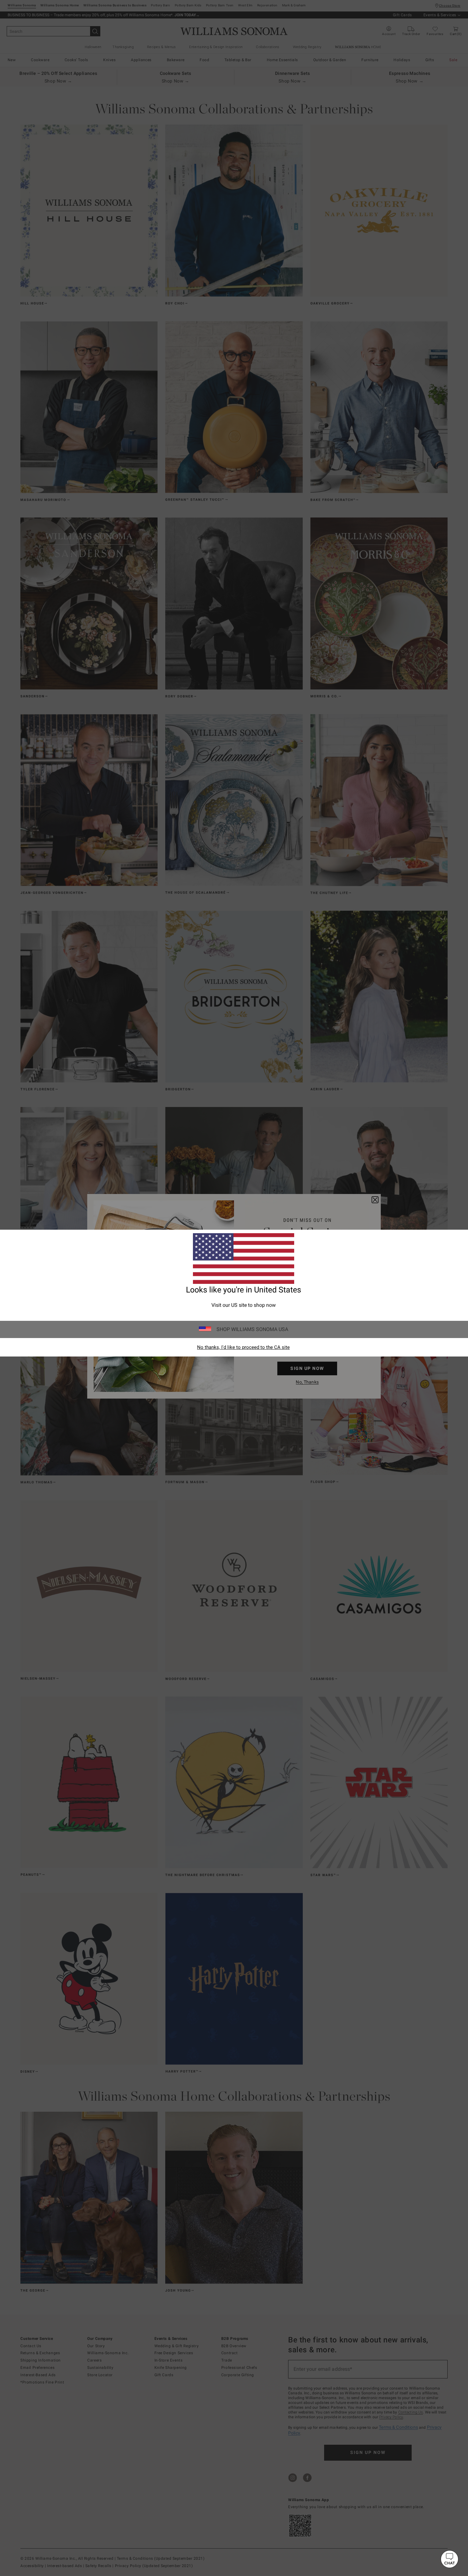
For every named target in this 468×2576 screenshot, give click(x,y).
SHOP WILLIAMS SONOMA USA (252, 1329)
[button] (450, 2559)
